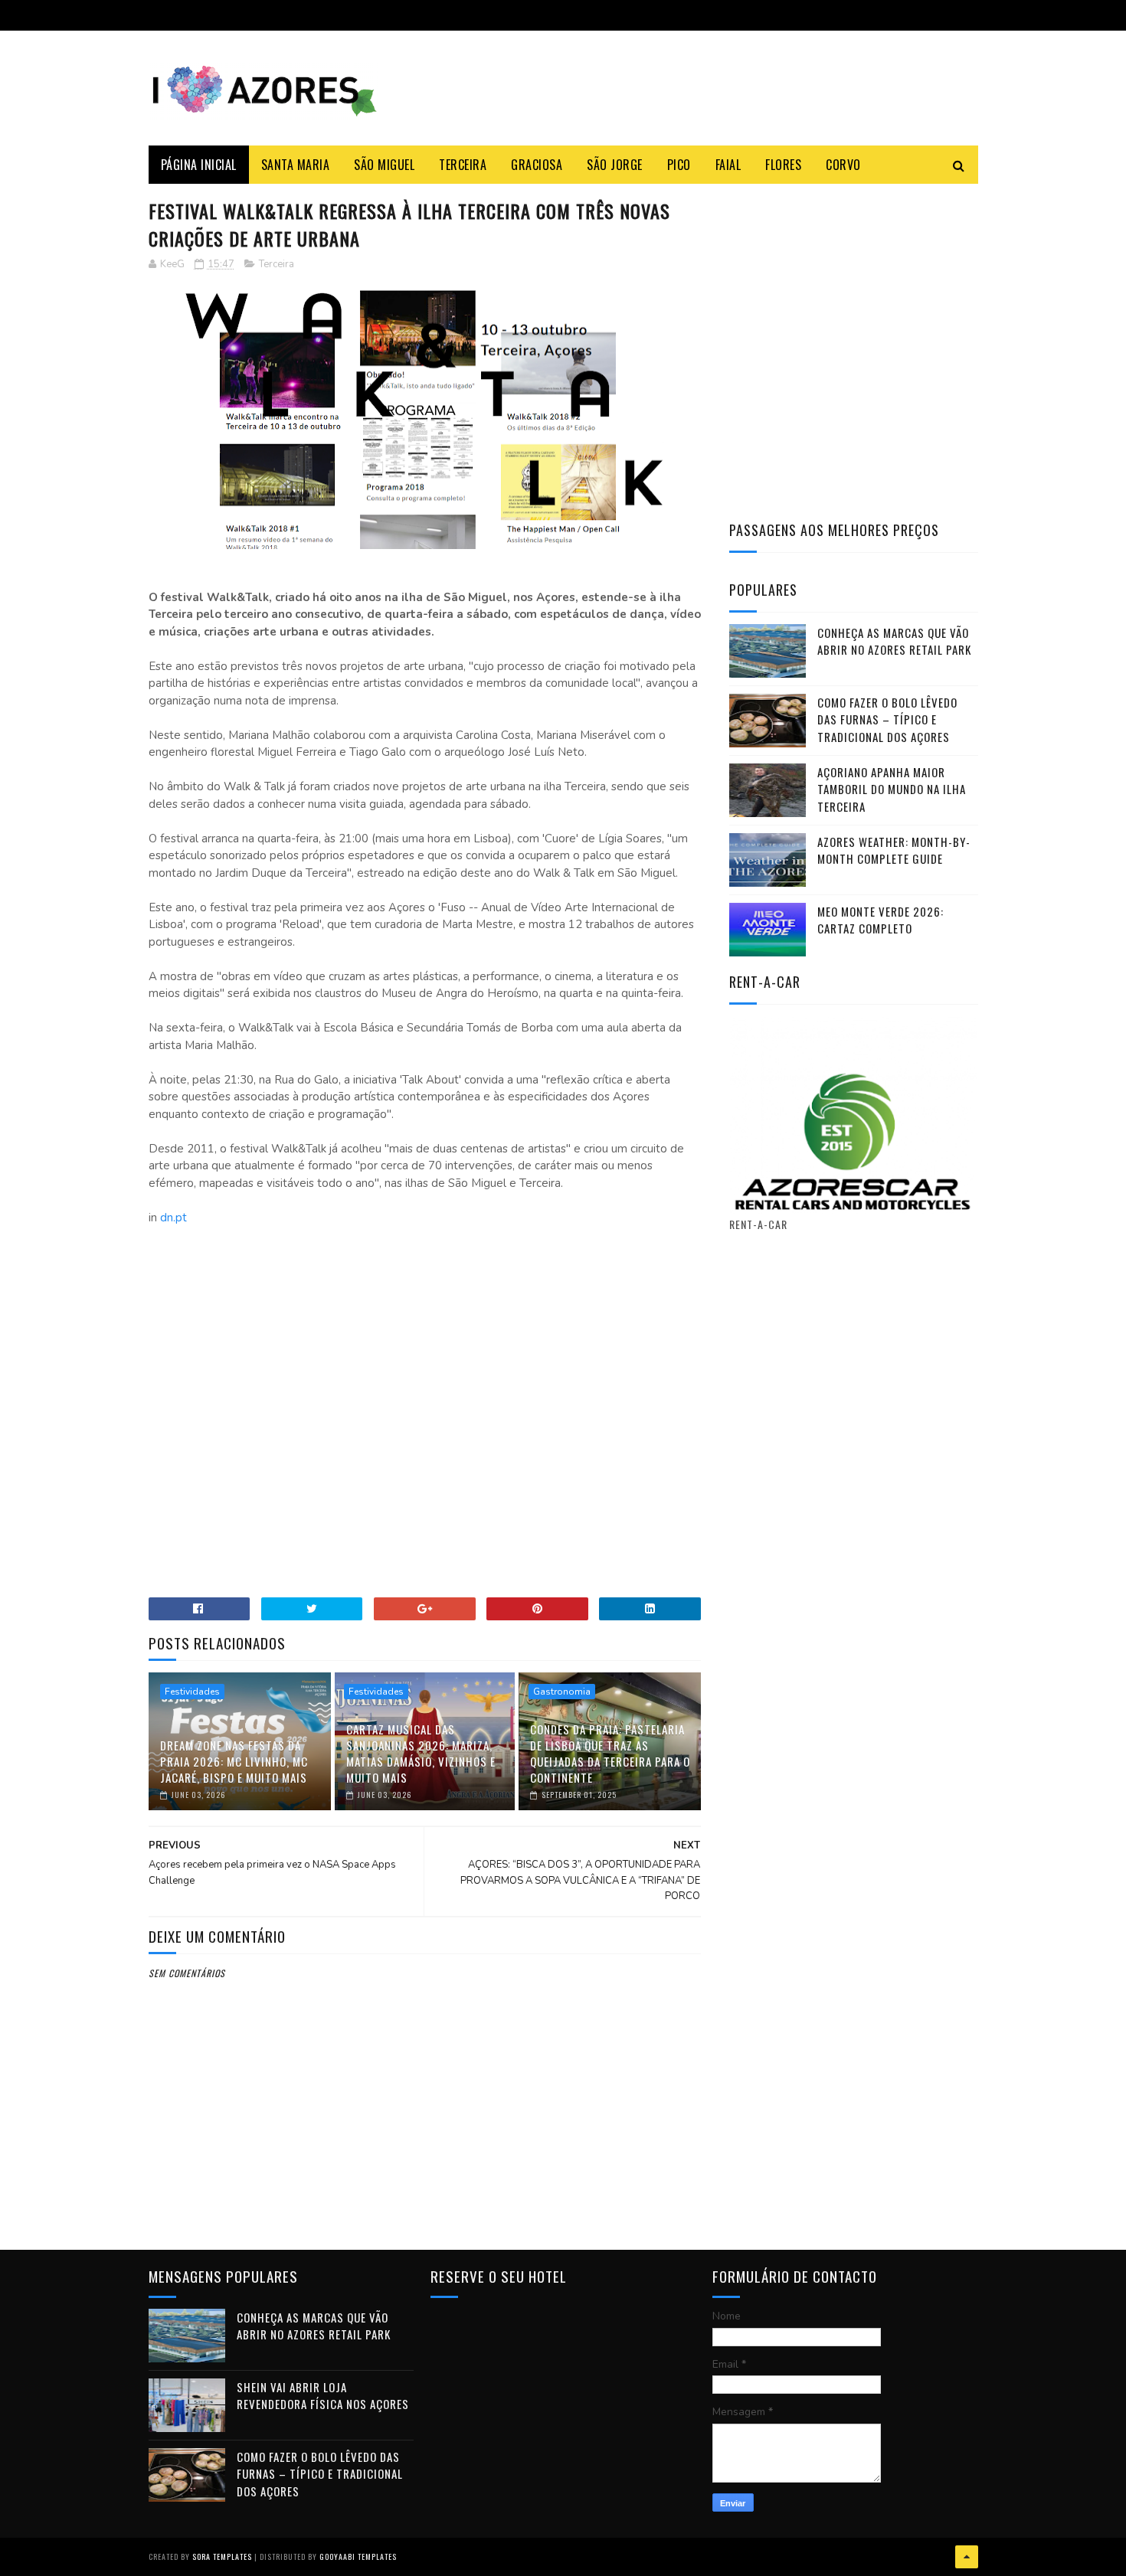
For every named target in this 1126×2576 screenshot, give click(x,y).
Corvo (843, 165)
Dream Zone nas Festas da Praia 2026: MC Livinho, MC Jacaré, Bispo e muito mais (234, 1761)
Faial (728, 165)
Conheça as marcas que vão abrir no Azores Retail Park (894, 641)
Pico (679, 165)
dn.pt (173, 1218)
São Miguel (384, 165)
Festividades (192, 1692)
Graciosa (537, 165)
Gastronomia (562, 1692)
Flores (783, 165)
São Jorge (615, 165)
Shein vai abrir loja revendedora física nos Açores (323, 2396)
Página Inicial (199, 165)
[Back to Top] (967, 2557)
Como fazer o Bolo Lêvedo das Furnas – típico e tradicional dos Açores (887, 719)
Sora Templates (222, 2556)
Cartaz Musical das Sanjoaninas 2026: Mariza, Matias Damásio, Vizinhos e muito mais (421, 1753)
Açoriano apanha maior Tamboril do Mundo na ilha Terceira (892, 789)
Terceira (463, 165)
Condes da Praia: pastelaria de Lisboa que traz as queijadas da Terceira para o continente (610, 1753)
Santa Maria (296, 165)
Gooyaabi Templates (358, 2556)
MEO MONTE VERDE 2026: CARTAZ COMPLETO (881, 920)
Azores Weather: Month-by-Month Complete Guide (894, 850)
